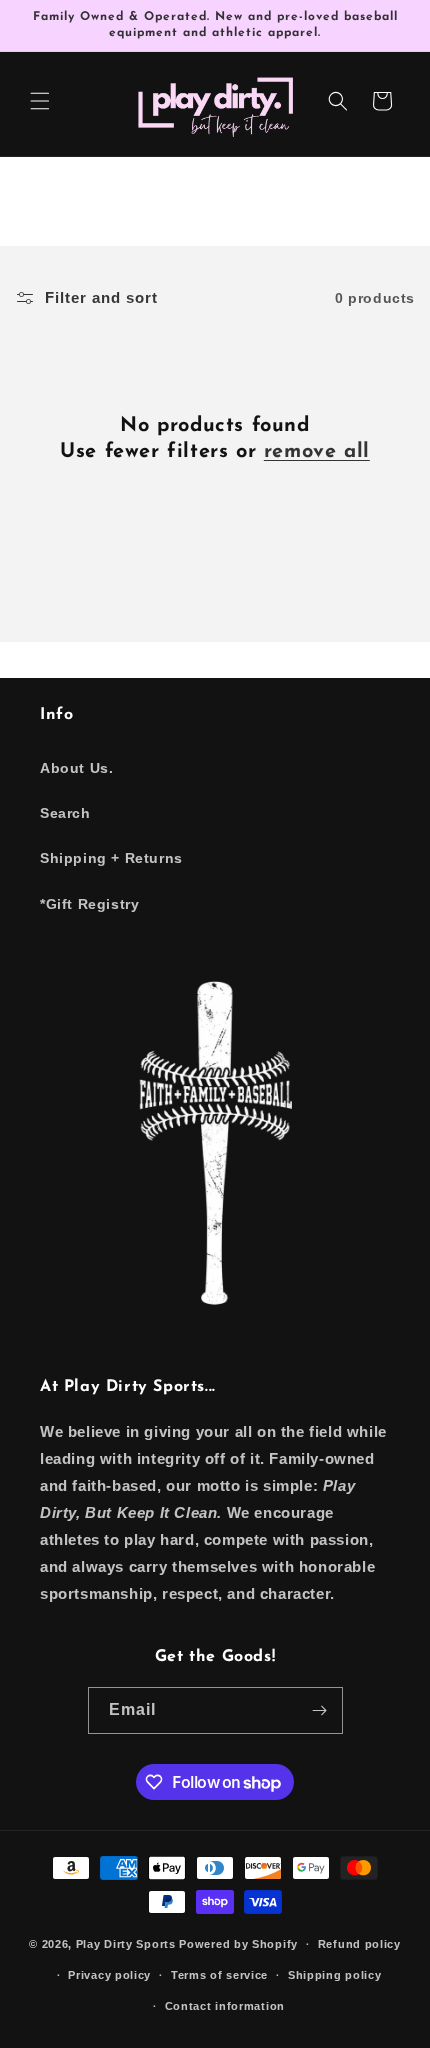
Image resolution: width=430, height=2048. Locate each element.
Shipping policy (335, 1975)
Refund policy (359, 1944)
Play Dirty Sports (126, 1944)
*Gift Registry (89, 904)
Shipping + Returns (111, 858)
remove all (317, 452)
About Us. (76, 768)
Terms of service (219, 1975)
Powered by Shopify (238, 1944)
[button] (40, 101)
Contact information (225, 2006)
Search (65, 813)
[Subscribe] (320, 1710)
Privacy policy (109, 1975)
